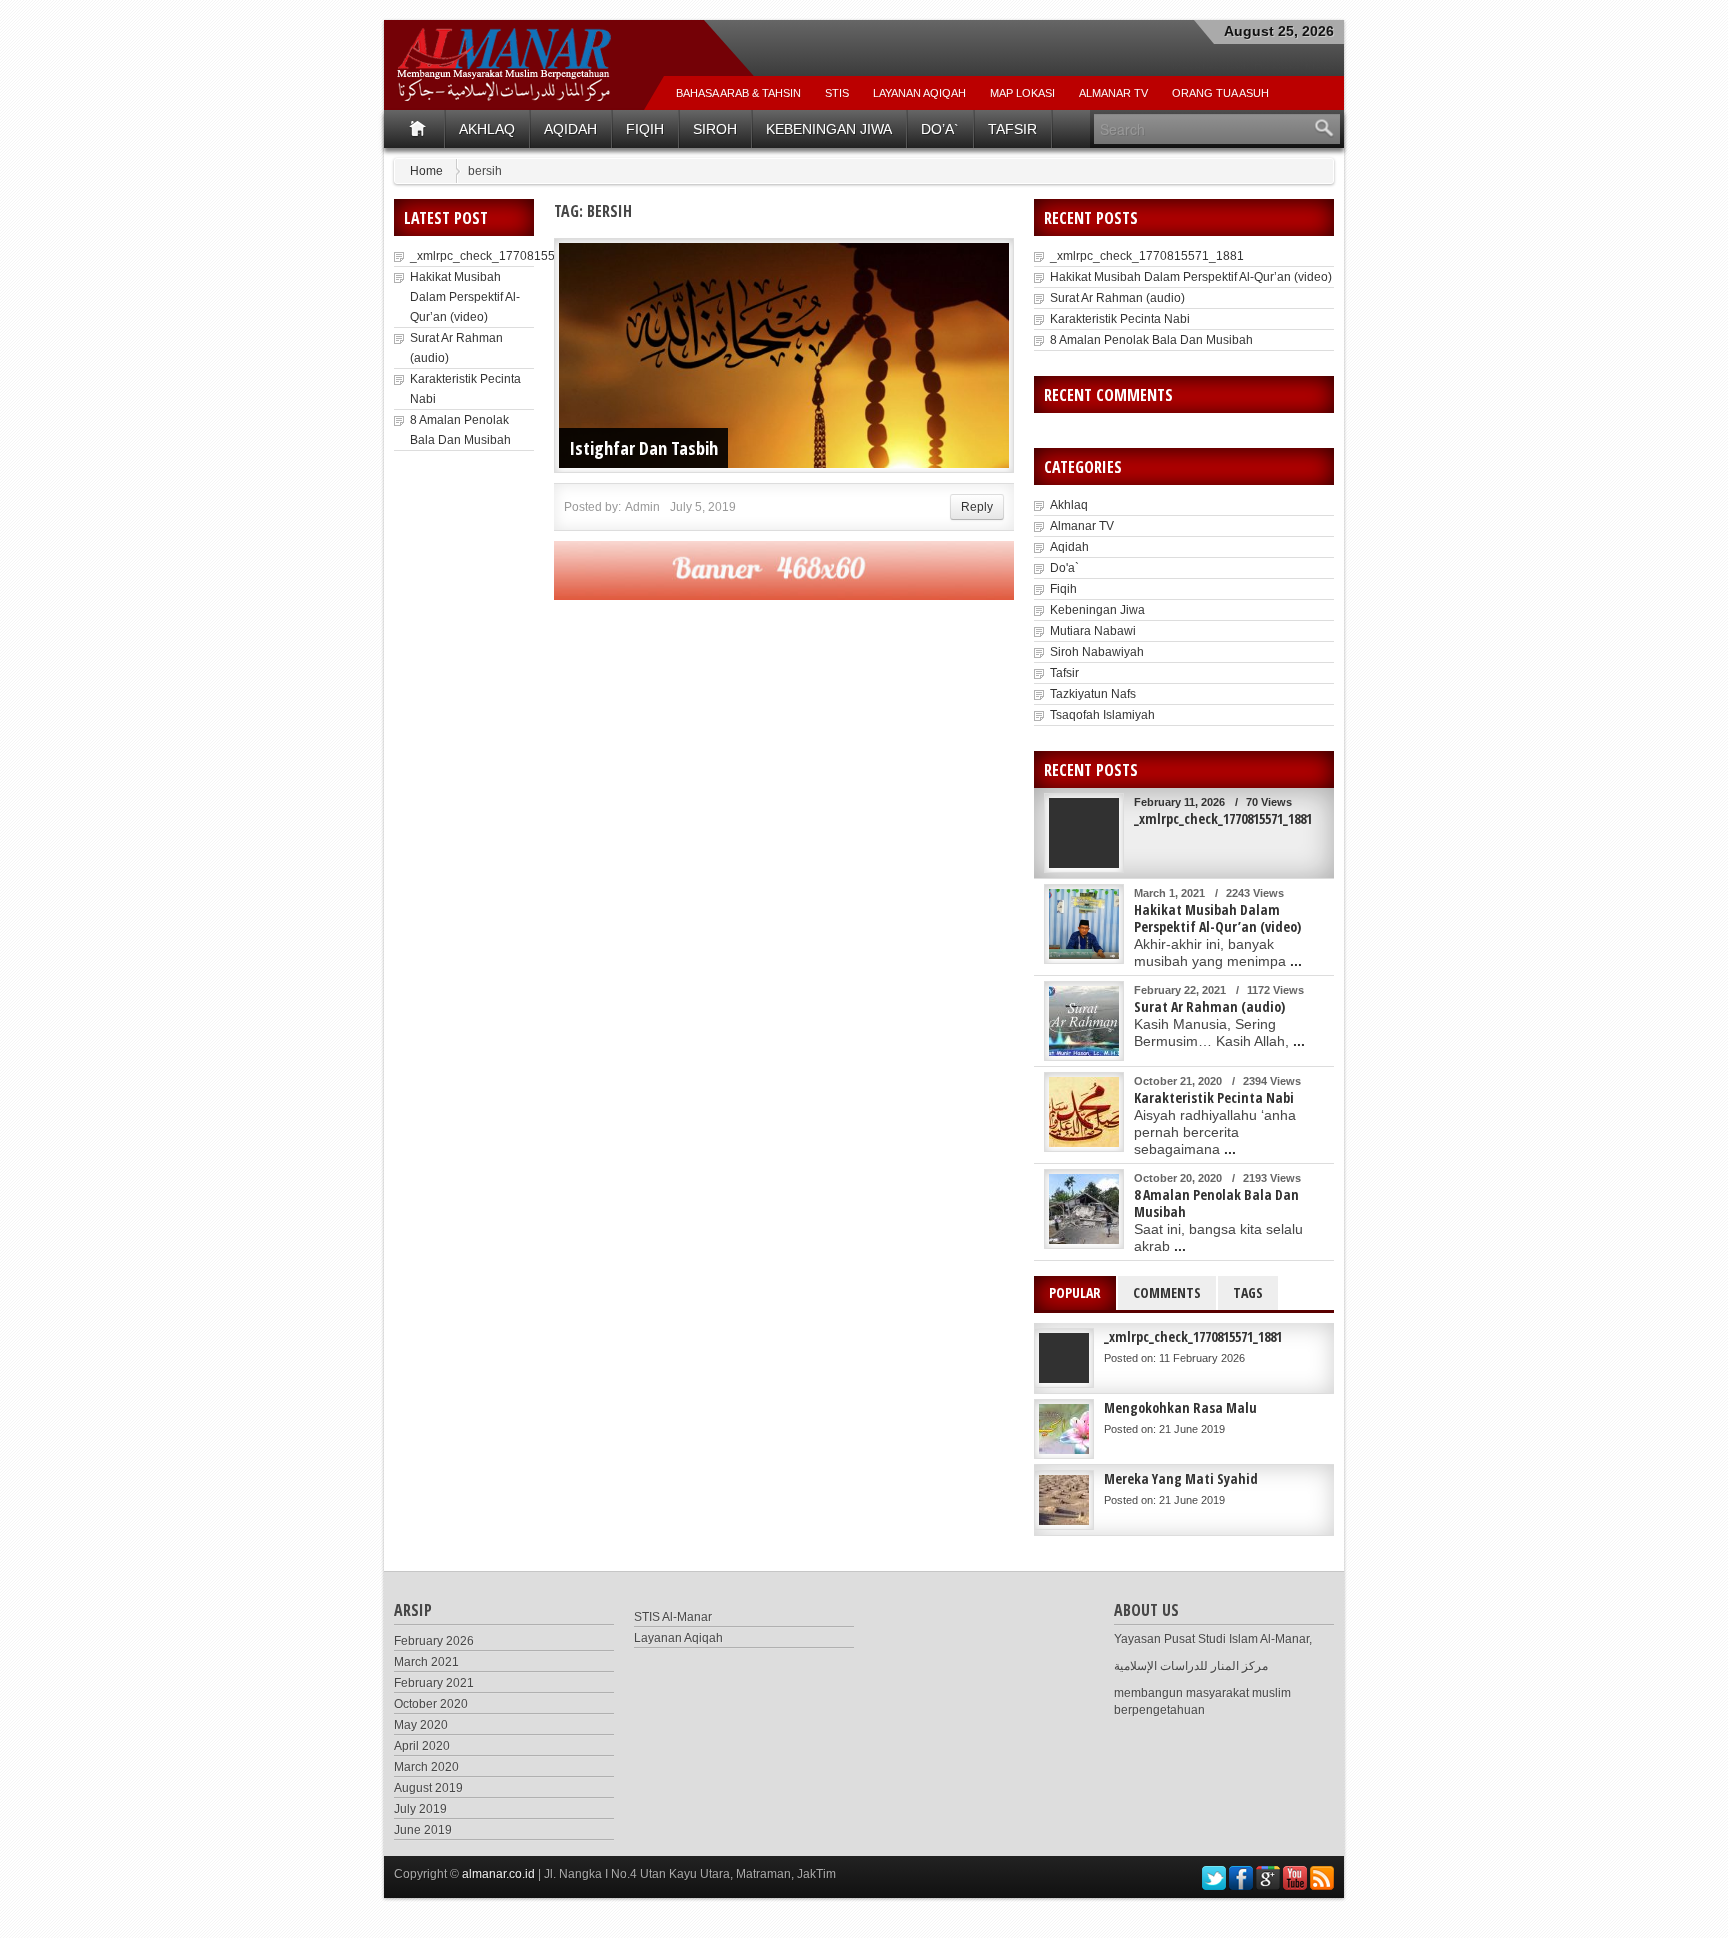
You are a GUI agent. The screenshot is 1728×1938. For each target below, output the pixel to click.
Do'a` (1064, 568)
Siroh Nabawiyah (1097, 652)
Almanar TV (1082, 526)
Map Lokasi (1022, 93)
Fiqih (645, 129)
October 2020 (431, 1704)
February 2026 (434, 1641)
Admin (642, 507)
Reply (977, 507)
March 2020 (426, 1767)
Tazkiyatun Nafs (1093, 694)
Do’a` (940, 129)
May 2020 (421, 1725)
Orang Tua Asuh (1220, 93)
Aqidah (570, 129)
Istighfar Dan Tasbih (643, 448)
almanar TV (1113, 93)
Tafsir (1012, 129)
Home (426, 171)
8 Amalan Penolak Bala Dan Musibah (1151, 340)
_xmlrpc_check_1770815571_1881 (507, 256)
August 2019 (428, 1788)
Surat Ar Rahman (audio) (1117, 298)
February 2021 (434, 1683)
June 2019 (423, 1830)
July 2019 (420, 1809)
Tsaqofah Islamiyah (1102, 715)
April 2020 (422, 1746)
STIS (837, 93)
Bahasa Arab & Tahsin (738, 93)
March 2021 (426, 1662)
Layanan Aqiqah (919, 93)
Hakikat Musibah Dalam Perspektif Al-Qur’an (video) (465, 297)
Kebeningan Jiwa (829, 129)
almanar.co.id (498, 1874)
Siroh (715, 129)
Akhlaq (487, 129)
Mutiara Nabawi (1093, 631)
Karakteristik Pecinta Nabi (1120, 319)
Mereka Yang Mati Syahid (1181, 1478)
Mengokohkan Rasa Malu (1180, 1407)
